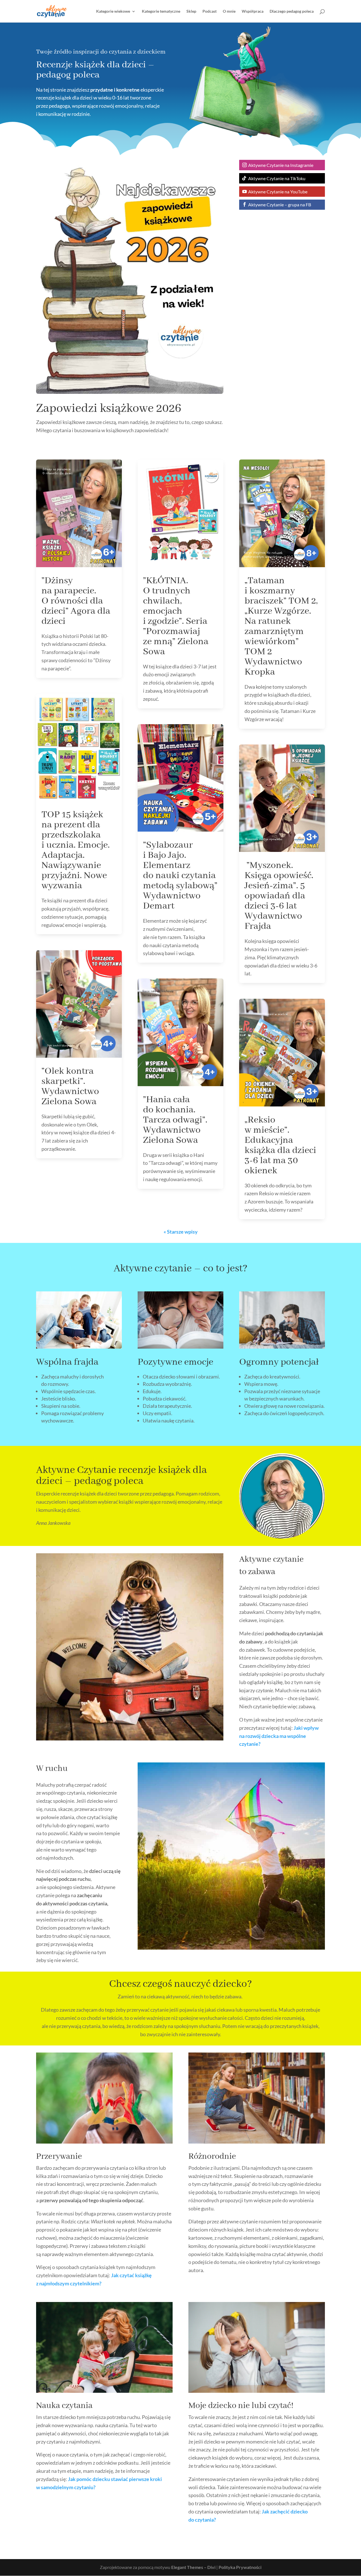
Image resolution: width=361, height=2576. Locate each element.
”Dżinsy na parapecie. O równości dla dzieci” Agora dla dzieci (76, 601)
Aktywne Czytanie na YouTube (278, 192)
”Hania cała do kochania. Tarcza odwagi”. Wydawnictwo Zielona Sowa (175, 1120)
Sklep (191, 11)
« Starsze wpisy (181, 1232)
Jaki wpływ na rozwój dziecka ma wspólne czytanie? (279, 1736)
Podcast (210, 11)
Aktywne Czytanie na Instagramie (281, 165)
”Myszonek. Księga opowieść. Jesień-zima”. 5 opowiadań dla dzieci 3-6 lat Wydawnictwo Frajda (279, 896)
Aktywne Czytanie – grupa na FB (280, 205)
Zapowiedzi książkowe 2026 (109, 409)
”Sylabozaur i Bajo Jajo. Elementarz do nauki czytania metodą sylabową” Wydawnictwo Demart (180, 876)
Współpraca (253, 11)
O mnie (229, 11)
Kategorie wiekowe (113, 11)
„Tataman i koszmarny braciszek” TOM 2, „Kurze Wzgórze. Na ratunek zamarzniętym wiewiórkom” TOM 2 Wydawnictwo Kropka (281, 626)
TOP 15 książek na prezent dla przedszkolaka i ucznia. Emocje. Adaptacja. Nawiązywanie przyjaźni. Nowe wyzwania (76, 850)
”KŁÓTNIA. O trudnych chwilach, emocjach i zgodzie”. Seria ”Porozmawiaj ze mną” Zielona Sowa (176, 616)
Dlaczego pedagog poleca (292, 11)
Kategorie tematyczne (161, 11)
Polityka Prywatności (240, 2567)
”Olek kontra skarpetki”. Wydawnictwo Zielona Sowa (70, 1086)
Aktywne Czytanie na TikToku (277, 178)
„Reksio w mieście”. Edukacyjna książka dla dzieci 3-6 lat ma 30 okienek (280, 1145)
